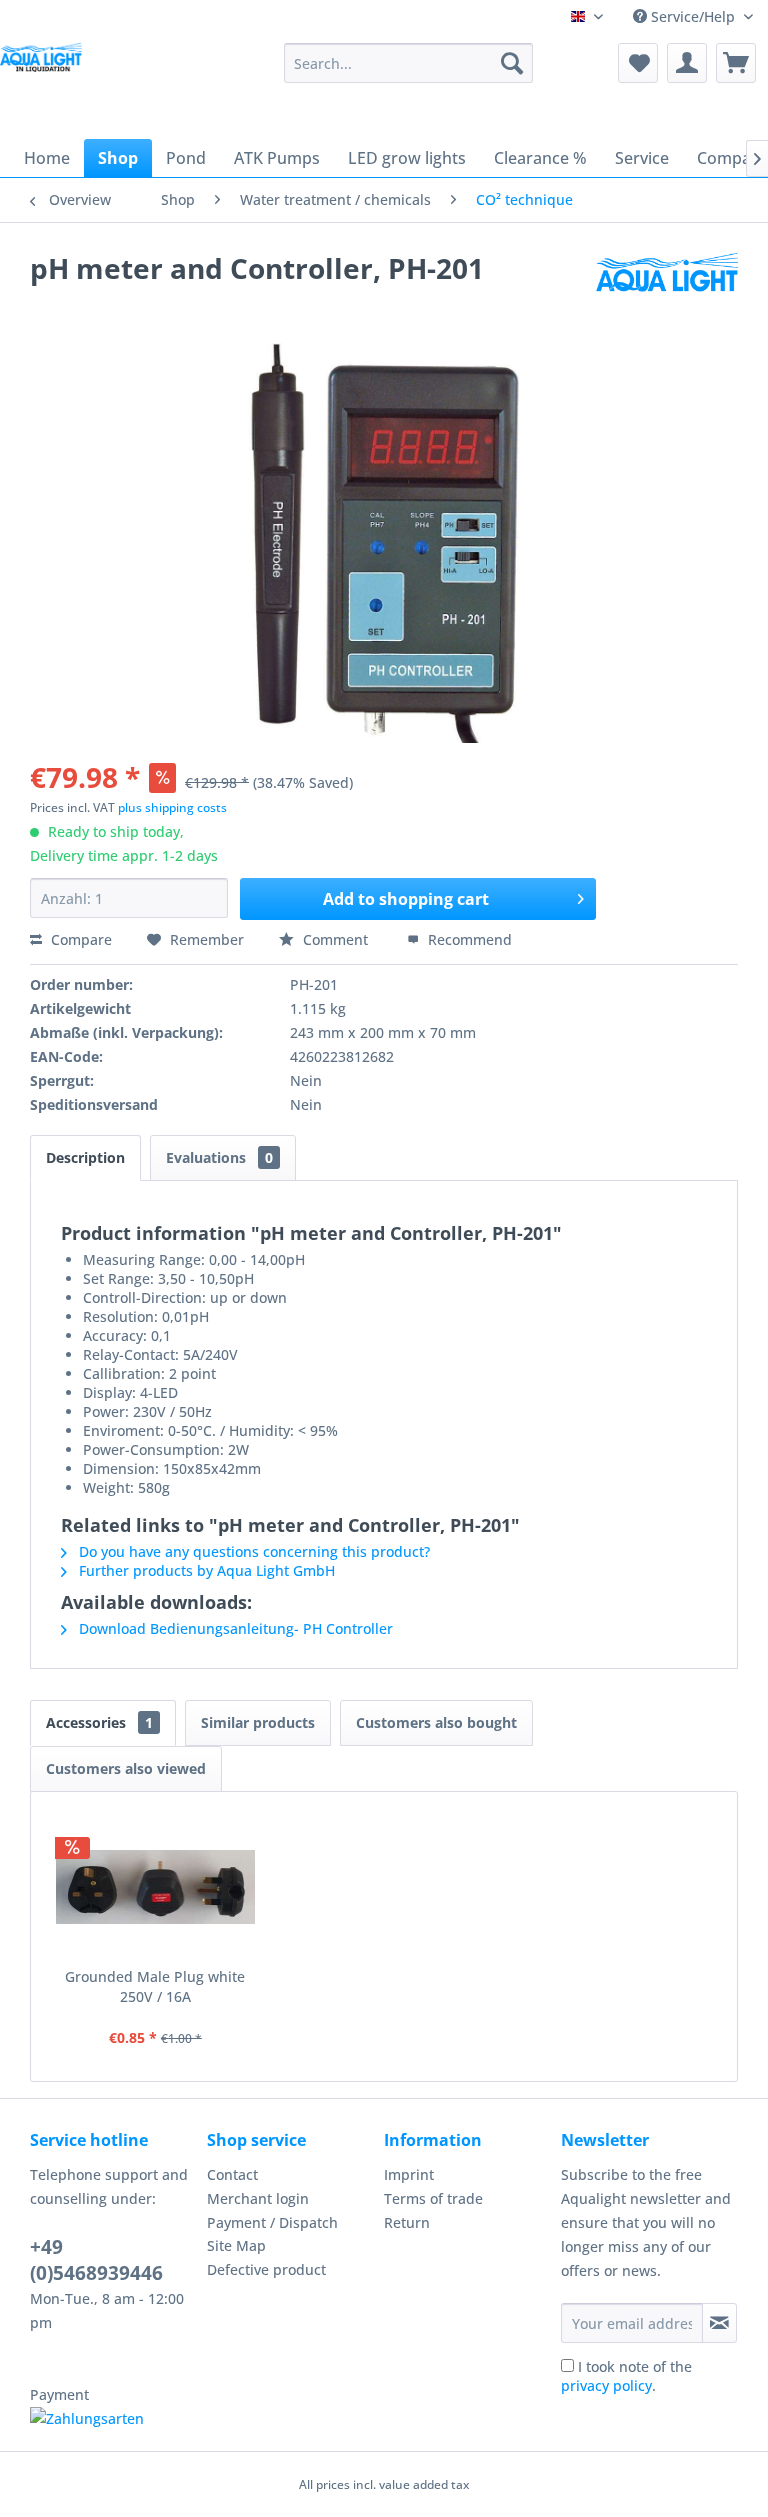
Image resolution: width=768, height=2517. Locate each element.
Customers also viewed (126, 1768)
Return (407, 2222)
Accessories (99, 1722)
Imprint (409, 2174)
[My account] (687, 63)
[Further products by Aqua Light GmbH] (667, 288)
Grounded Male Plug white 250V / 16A (155, 1986)
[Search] (512, 63)
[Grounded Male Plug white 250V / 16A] (155, 1887)
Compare (79, 939)
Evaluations (219, 1157)
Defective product (266, 2269)
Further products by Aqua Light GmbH (205, 1570)
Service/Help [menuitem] (693, 16)
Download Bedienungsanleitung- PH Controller (234, 1628)
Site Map (236, 2245)
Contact (232, 2174)
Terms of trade (433, 2198)
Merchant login (258, 2198)
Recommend (468, 939)
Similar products (258, 1722)
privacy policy (606, 2385)
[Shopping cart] (736, 63)
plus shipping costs (172, 807)
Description (85, 1157)
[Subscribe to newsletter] (719, 2323)
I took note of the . (626, 2376)
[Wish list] (638, 63)
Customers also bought (436, 1722)
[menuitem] (409, 63)
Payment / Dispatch (272, 2222)
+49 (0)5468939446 (96, 2260)
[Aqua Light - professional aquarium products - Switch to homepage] (44, 78)
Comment (335, 939)
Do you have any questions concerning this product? (252, 1551)
